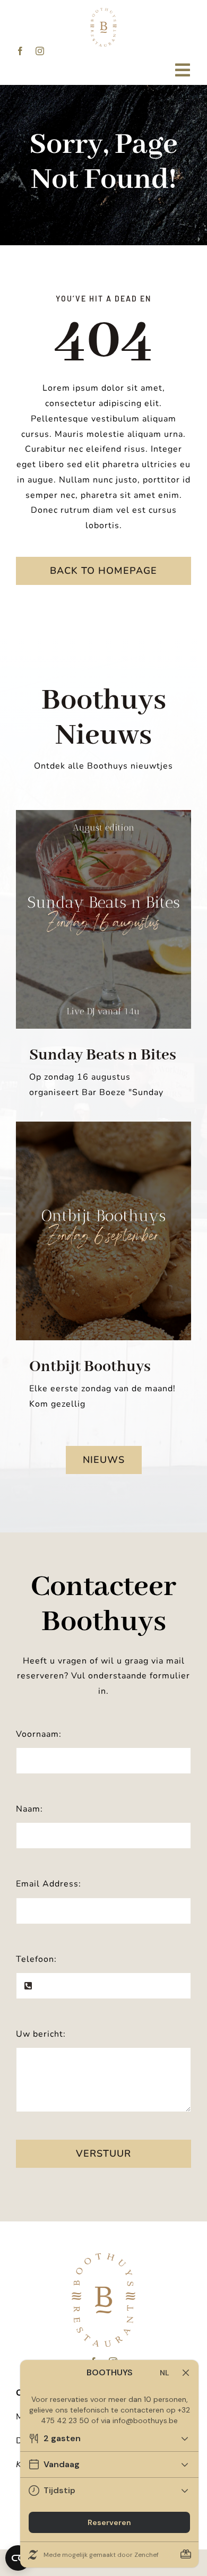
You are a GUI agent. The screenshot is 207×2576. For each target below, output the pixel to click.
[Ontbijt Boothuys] (103, 1231)
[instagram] (40, 51)
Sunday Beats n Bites (103, 1055)
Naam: (29, 1809)
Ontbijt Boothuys (90, 1367)
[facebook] (20, 51)
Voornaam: (39, 1734)
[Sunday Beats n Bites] (103, 920)
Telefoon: (36, 1959)
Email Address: (49, 1884)
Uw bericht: (41, 2034)
